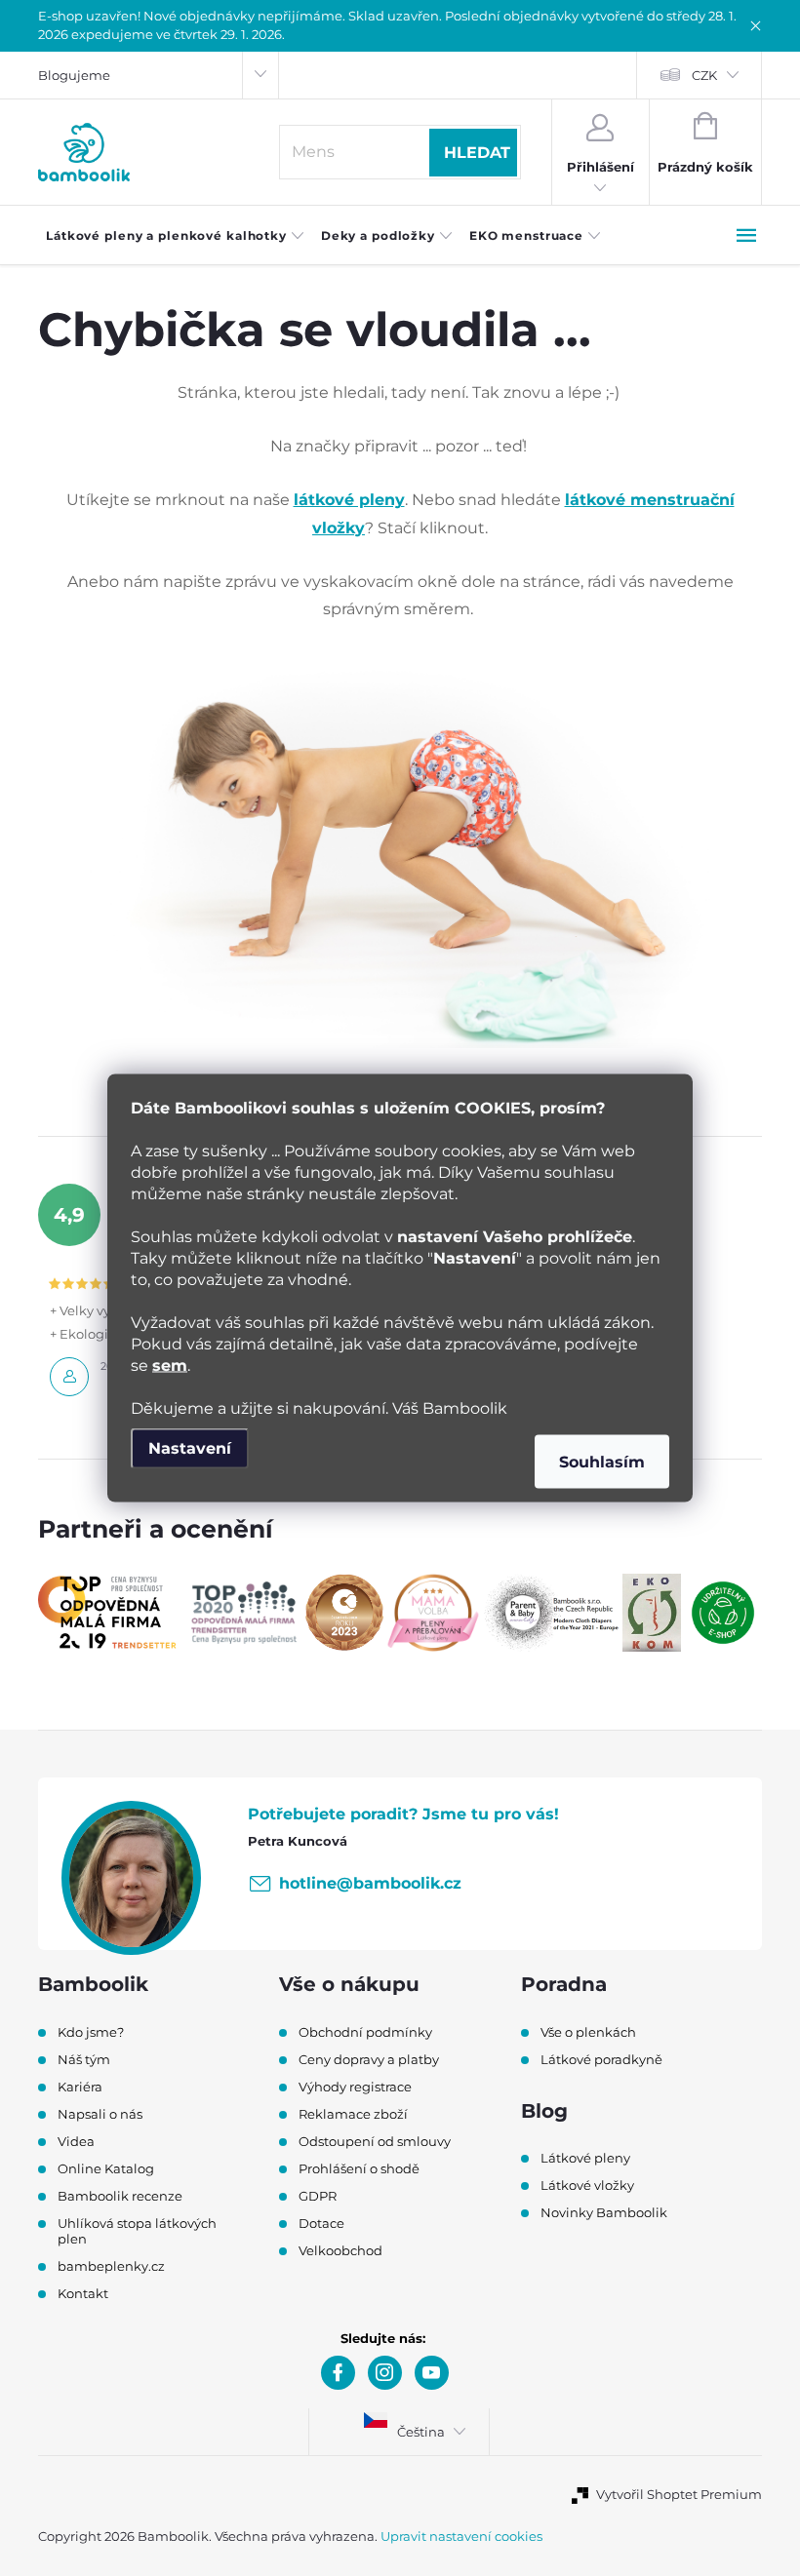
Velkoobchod (340, 2250)
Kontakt (83, 2293)
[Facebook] (338, 2373)
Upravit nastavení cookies (461, 2536)
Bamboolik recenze (120, 2196)
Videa (76, 2141)
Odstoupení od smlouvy (375, 2141)
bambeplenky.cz (111, 2266)
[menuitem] (176, 236)
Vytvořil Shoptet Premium (679, 2494)
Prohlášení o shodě (359, 2168)
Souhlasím (602, 1462)
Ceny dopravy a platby (369, 2059)
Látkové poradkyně (601, 2059)
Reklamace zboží (353, 2114)
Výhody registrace (355, 2087)
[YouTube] (432, 2373)
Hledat (477, 153)
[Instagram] (385, 2373)
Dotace (321, 2223)
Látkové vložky (587, 2185)
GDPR (318, 2196)
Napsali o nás (100, 2114)
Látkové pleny (585, 2158)
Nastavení (190, 1448)
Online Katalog (106, 2168)
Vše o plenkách (588, 2032)
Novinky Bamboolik (604, 2212)
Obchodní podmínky (365, 2032)
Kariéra (80, 2087)
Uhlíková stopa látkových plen (137, 2231)
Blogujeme (74, 75)
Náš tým (84, 2059)
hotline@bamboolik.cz (370, 1883)
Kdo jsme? (91, 2032)
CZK (704, 75)
